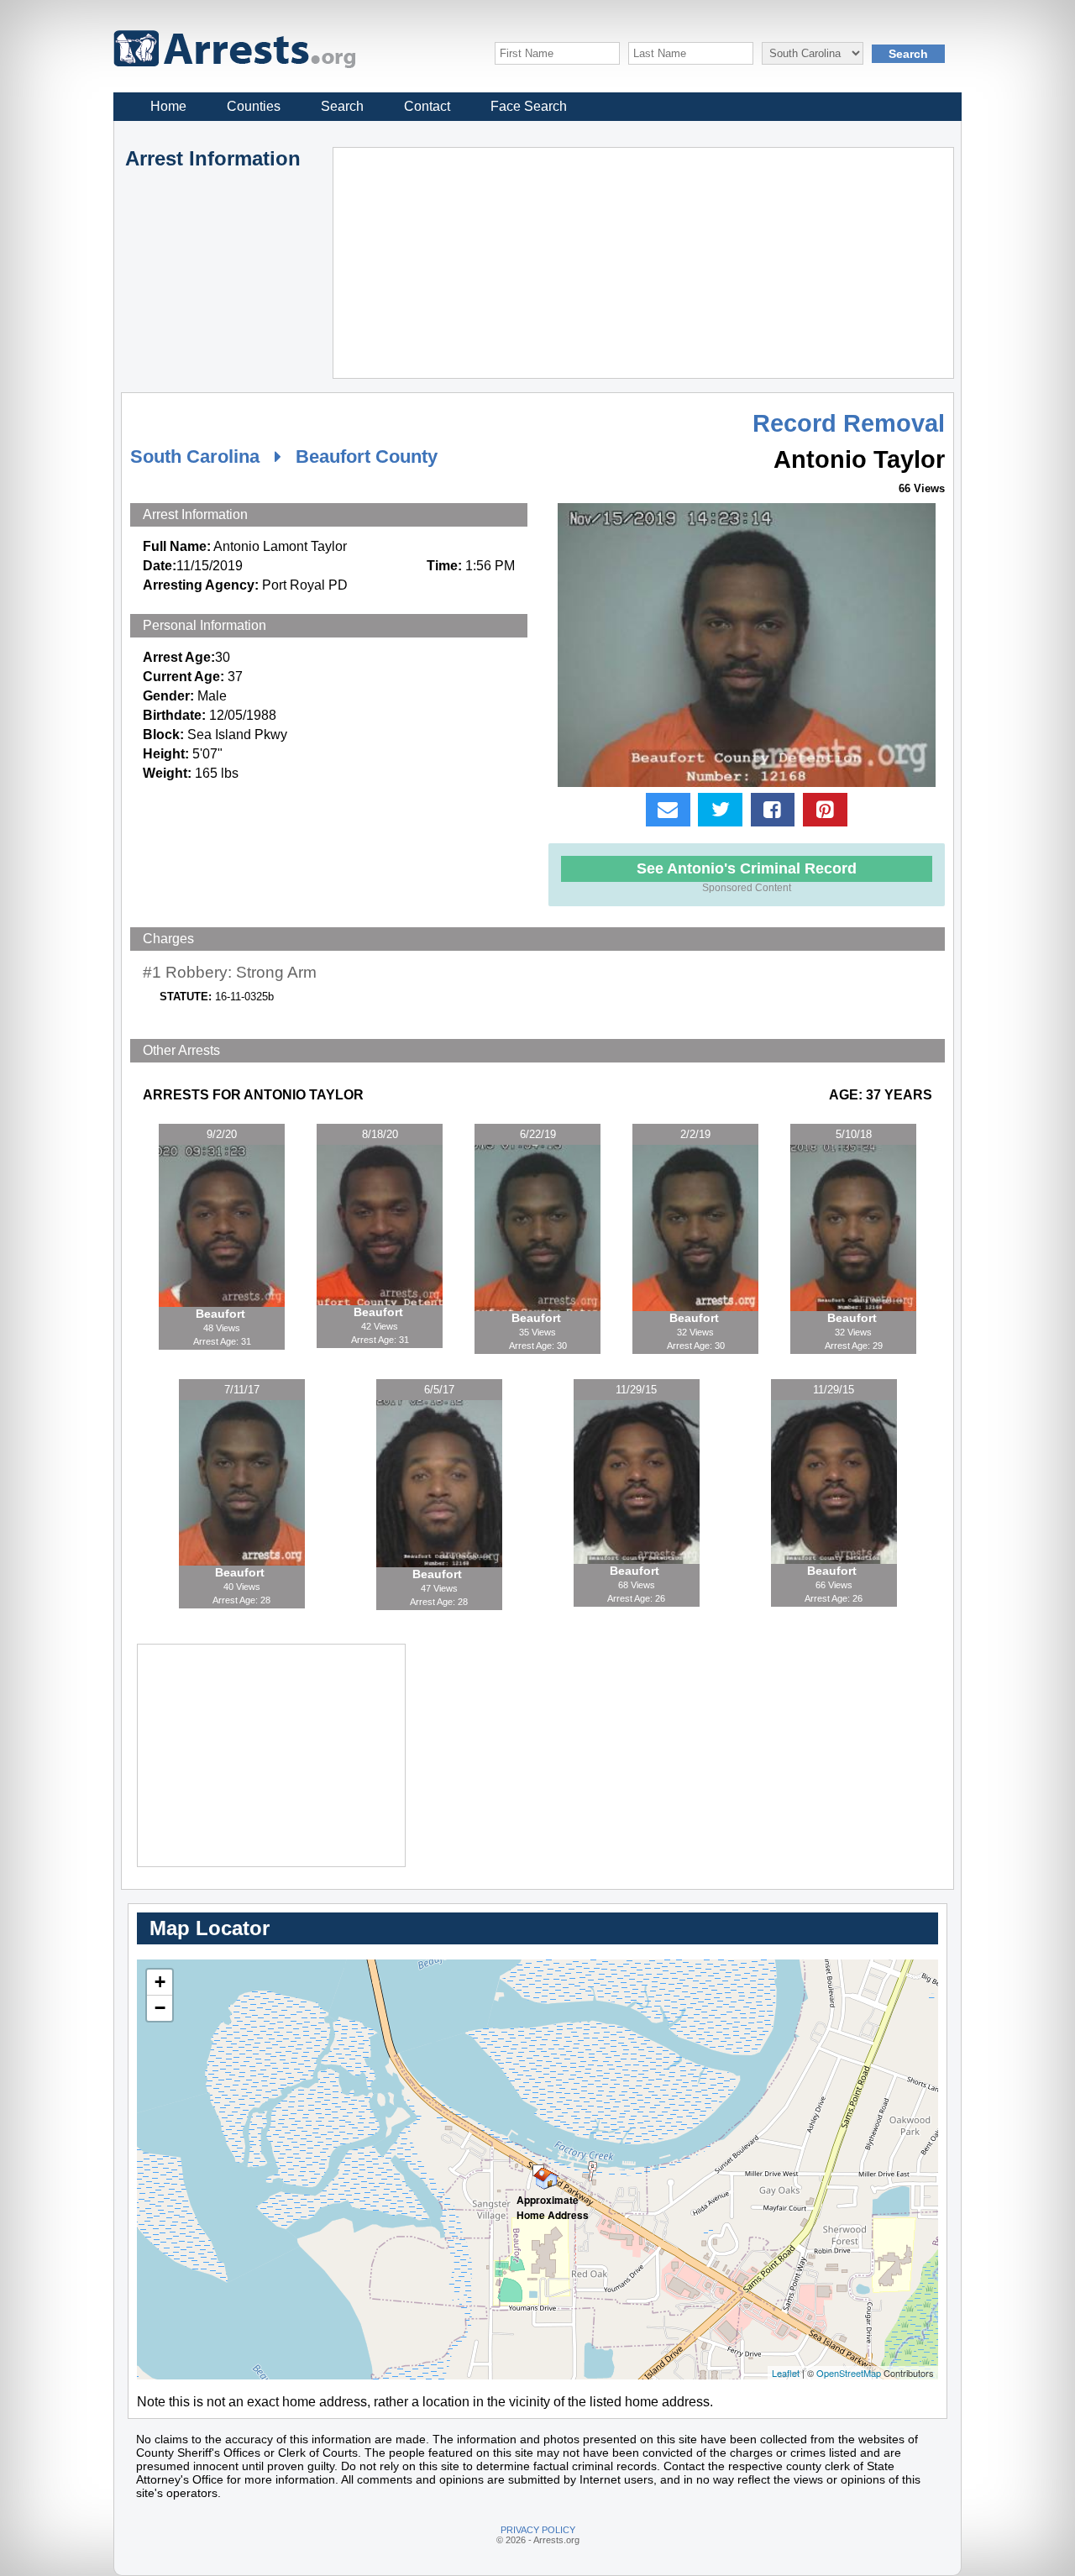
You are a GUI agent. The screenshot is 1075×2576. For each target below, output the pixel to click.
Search (342, 106)
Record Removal (849, 423)
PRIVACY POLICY (538, 2530)
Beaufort (222, 1314)
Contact (427, 106)
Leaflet (786, 2373)
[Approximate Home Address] (538, 2170)
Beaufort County (367, 456)
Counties (254, 106)
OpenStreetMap (849, 2373)
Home (168, 106)
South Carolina (195, 456)
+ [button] (160, 1982)
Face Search (529, 106)
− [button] (160, 2008)
